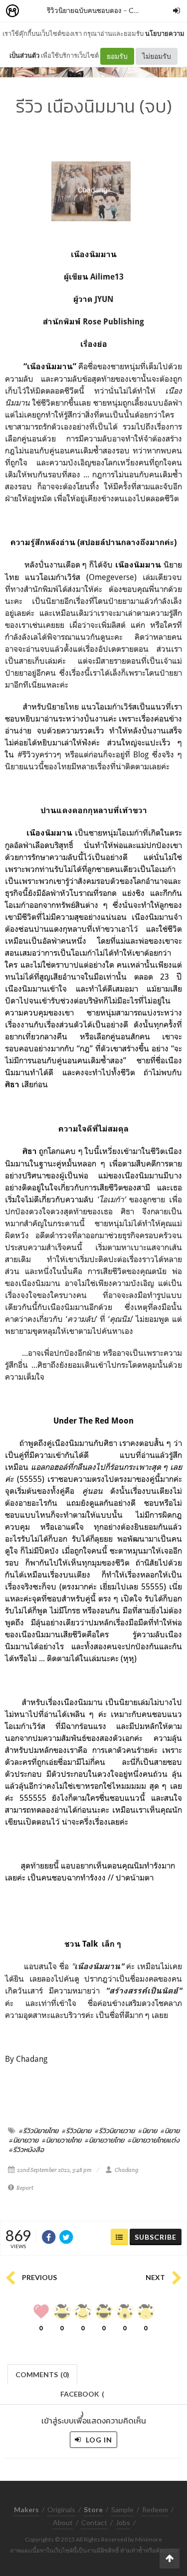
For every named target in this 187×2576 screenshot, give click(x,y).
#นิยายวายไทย (62, 2140)
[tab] (43, 2373)
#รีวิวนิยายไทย (39, 2131)
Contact (94, 2522)
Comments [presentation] (42, 2374)
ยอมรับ (117, 56)
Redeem (155, 2509)
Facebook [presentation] (82, 2397)
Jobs (123, 2522)
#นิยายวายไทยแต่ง (154, 2140)
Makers (34, 11)
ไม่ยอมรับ (157, 56)
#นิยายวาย (24, 2140)
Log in (98, 2440)
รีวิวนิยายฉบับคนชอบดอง (84, 10)
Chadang (126, 2170)
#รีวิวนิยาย (77, 2131)
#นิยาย (148, 2131)
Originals (61, 2509)
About (63, 2522)
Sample (122, 2509)
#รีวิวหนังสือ (26, 2149)
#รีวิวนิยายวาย (115, 2131)
